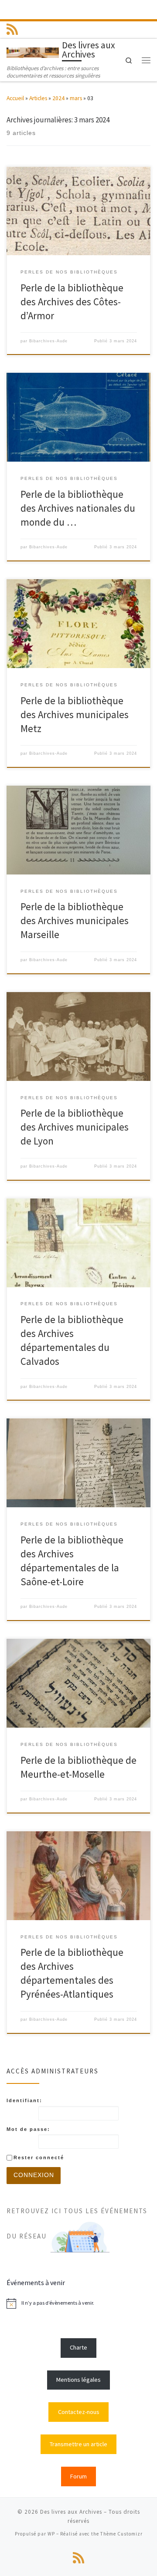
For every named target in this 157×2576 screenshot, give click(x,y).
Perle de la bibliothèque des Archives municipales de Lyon (75, 1127)
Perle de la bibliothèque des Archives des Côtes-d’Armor (72, 302)
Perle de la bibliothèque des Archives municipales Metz (75, 715)
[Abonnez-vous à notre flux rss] (12, 29)
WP (51, 2534)
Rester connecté (39, 2157)
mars (76, 98)
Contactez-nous (79, 2412)
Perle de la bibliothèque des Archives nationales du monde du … (78, 508)
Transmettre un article (78, 2444)
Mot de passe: (28, 2129)
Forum (78, 2476)
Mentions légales (78, 2380)
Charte (78, 2347)
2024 (58, 98)
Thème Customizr (121, 2534)
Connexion (34, 2175)
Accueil (15, 98)
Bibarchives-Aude (48, 341)
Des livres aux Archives (71, 2512)
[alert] (78, 2303)
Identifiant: (24, 2100)
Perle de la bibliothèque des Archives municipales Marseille (75, 921)
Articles (38, 98)
